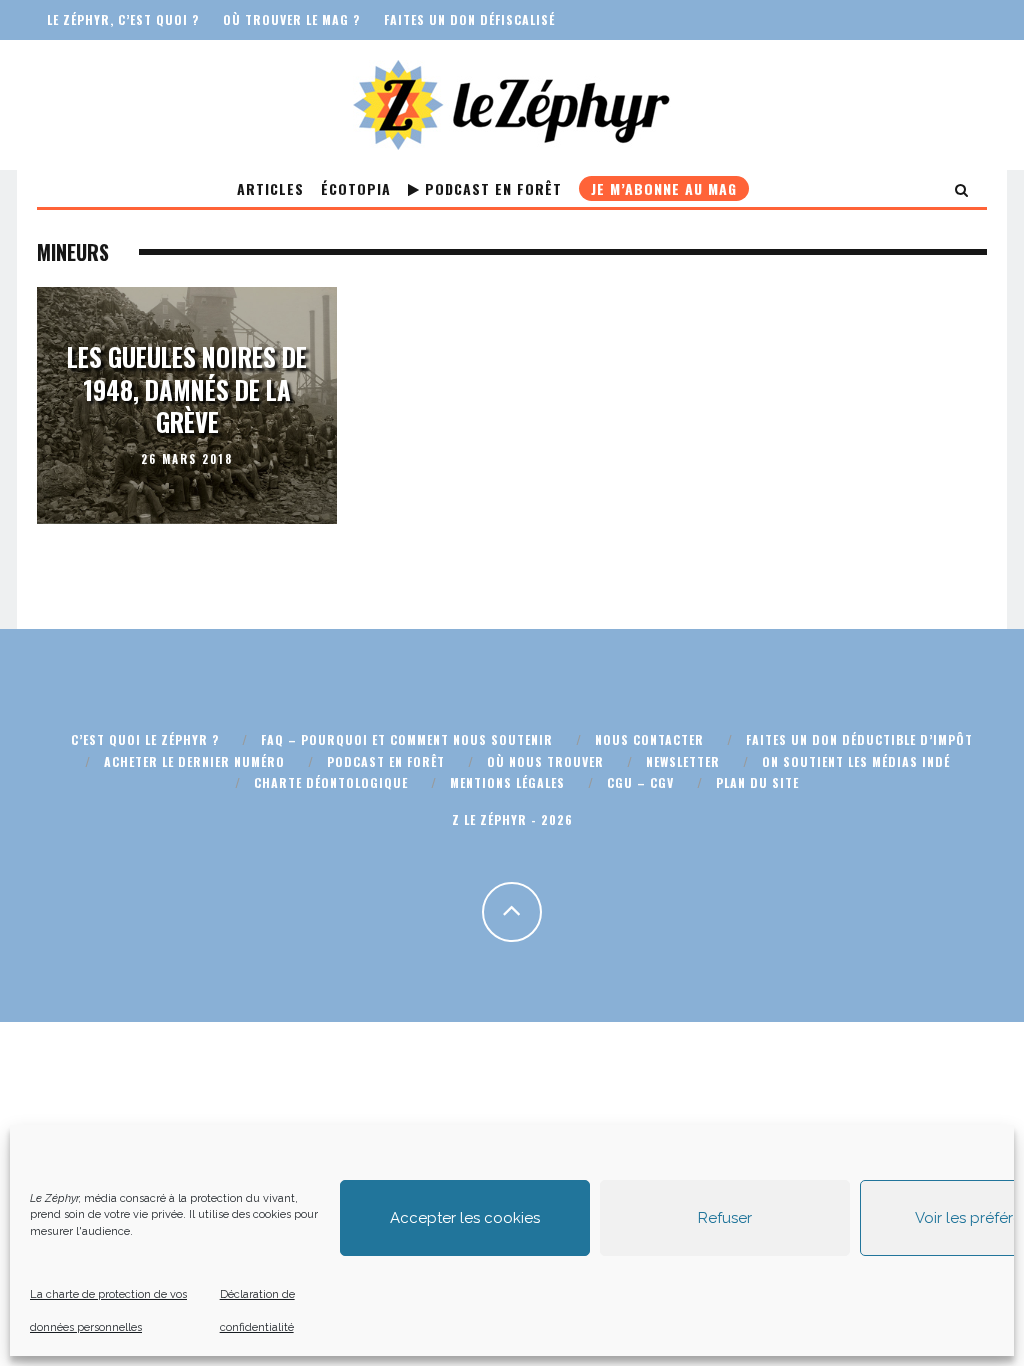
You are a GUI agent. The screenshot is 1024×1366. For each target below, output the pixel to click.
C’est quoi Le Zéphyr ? (145, 739)
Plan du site (757, 782)
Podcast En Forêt (491, 188)
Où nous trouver (545, 761)
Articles (270, 188)
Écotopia (356, 188)
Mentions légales (507, 782)
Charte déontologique (331, 782)
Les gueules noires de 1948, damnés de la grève (187, 389)
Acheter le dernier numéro (194, 761)
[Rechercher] (962, 188)
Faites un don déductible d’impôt (859, 739)
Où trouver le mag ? (291, 19)
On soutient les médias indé (856, 761)
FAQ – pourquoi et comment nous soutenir (407, 739)
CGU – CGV (640, 782)
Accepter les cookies (465, 1218)
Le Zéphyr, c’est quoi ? (123, 19)
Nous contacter (649, 739)
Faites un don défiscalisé (469, 19)
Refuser (725, 1218)
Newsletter (683, 761)
